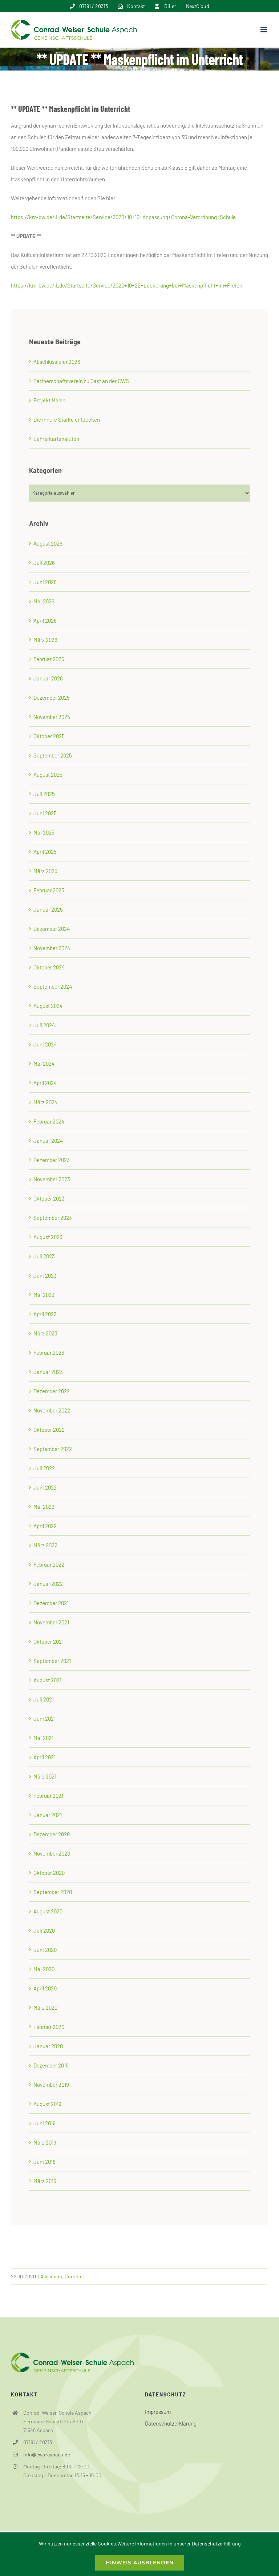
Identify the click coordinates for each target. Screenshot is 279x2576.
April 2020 (45, 1988)
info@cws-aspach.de (47, 2454)
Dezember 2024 (52, 929)
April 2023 (45, 1314)
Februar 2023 (49, 1353)
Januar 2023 (48, 1372)
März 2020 (45, 2008)
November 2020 (52, 1853)
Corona (73, 2276)
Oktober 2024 (49, 967)
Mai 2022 (44, 1507)
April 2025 (45, 852)
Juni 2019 (45, 2123)
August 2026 (48, 543)
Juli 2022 (44, 1468)
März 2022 (45, 1545)
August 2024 (48, 1006)
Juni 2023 (45, 1275)
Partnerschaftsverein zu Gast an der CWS (81, 381)
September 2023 (53, 1218)
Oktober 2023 (49, 1198)
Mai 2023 (44, 1295)
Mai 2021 (43, 1738)
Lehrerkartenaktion (56, 439)
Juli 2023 (44, 1256)
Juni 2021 (45, 1719)
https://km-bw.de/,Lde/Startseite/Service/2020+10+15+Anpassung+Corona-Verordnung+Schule (123, 217)
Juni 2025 (45, 813)
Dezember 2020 (52, 1834)
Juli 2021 (44, 1699)
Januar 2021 (48, 1815)
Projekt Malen (49, 400)
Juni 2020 (45, 1950)
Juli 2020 (44, 1930)
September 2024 (53, 986)
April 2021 (45, 1757)
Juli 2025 (44, 794)
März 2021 (45, 1776)
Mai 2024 (44, 1064)
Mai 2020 (44, 1969)
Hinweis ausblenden (140, 2563)
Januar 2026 (48, 678)
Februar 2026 (49, 659)
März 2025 (45, 871)
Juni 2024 (45, 1044)
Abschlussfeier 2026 (57, 362)
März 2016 (45, 2181)
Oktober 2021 (48, 1641)
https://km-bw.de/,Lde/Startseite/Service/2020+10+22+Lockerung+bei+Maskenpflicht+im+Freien (127, 285)
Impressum (158, 2412)
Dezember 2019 (51, 2065)
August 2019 (47, 2104)
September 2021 (52, 1661)
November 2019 (51, 2085)
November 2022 (52, 1410)
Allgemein (51, 2276)
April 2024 (45, 1083)
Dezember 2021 (51, 1603)
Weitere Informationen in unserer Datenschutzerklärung (179, 2543)
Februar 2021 (48, 1796)
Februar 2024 (49, 1121)
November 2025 (52, 717)
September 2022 (53, 1449)
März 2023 (45, 1333)
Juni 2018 (45, 2162)
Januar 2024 (48, 1141)
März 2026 (45, 640)
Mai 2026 (44, 601)
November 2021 (51, 1622)
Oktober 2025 (49, 736)
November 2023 (52, 1179)
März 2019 (45, 2142)
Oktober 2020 (49, 1873)
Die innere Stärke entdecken (67, 419)
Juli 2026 (44, 563)
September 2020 (53, 1892)
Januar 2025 (48, 909)
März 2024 (45, 1102)
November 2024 (52, 948)
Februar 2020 (49, 2027)
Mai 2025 (44, 832)
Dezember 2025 (52, 698)
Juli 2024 (44, 1025)
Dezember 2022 (52, 1391)
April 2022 (45, 1526)
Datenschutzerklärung (171, 2423)
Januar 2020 (48, 2046)
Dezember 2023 (52, 1160)
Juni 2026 (45, 582)
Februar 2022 (49, 1564)
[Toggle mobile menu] (264, 30)
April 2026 (45, 620)
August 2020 (48, 1911)
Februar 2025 (49, 890)
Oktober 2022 (49, 1430)
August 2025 (48, 775)
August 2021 (47, 1680)
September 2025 (53, 755)
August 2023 (48, 1237)
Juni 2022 (45, 1487)
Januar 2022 (48, 1584)
